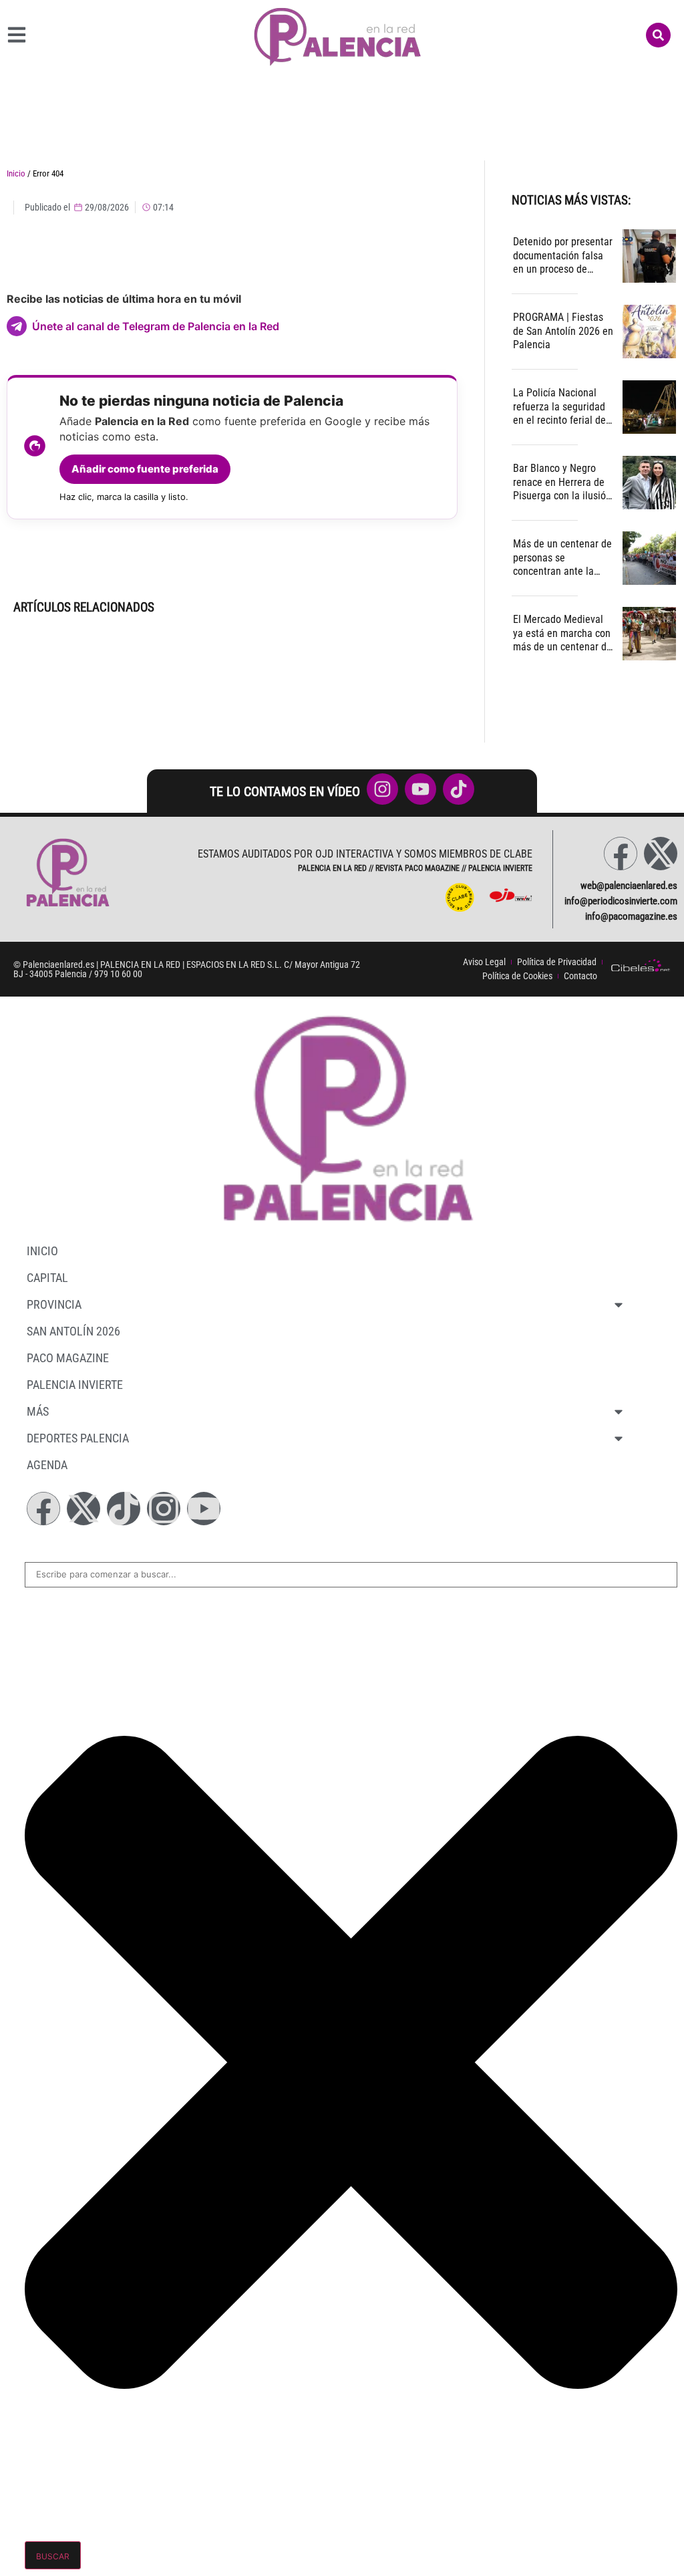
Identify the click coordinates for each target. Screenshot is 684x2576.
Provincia (54, 1304)
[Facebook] (621, 854)
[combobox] (351, 1575)
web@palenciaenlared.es (629, 886)
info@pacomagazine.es (631, 916)
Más (38, 1411)
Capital (47, 1278)
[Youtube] (204, 1509)
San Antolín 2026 (73, 1331)
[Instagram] (164, 1509)
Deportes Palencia (78, 1438)
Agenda (47, 1465)
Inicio (16, 173)
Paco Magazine (68, 1358)
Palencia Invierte (75, 1385)
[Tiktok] (124, 1509)
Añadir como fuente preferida (145, 469)
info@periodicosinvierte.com (621, 901)
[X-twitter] (661, 854)
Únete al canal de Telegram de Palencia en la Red (156, 326)
